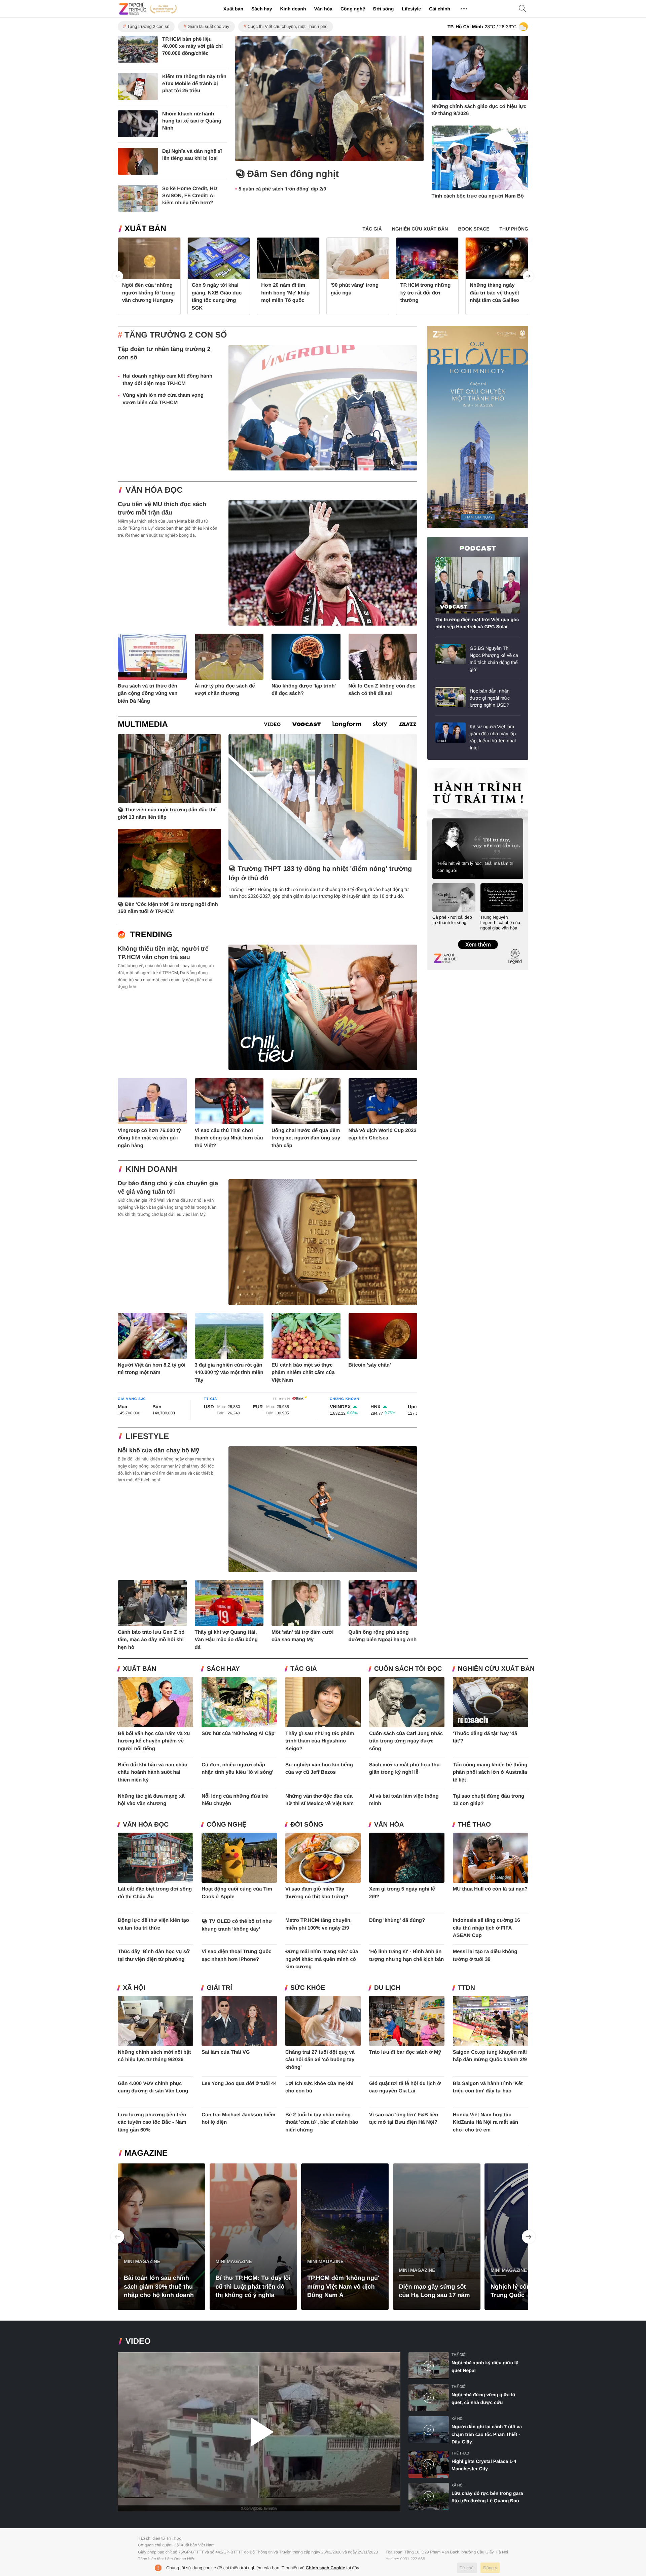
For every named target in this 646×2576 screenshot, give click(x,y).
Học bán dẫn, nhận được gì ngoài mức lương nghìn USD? (490, 698)
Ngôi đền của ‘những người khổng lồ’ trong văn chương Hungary (149, 293)
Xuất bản (233, 9)
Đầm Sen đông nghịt (293, 174)
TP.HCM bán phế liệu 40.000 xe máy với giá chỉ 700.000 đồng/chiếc (192, 46)
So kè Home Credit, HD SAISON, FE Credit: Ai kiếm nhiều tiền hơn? (190, 196)
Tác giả (304, 1669)
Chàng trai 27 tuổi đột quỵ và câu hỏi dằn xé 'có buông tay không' (320, 2060)
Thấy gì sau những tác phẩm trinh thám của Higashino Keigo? (320, 1741)
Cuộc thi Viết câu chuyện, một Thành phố (288, 26)
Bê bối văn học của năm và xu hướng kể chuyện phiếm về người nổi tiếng (154, 1741)
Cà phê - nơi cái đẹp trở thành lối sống (452, 920)
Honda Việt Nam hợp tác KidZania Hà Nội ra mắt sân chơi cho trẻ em (486, 2122)
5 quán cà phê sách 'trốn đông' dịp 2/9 (282, 189)
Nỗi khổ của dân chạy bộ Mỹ (158, 1450)
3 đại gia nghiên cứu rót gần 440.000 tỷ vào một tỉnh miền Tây (229, 1373)
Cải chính (440, 9)
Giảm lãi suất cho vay (208, 26)
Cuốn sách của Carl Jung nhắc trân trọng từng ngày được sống (406, 1741)
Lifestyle (411, 9)
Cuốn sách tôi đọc (408, 1669)
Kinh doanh (293, 9)
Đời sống (383, 9)
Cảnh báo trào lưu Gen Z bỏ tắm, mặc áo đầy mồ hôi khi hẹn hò (151, 1640)
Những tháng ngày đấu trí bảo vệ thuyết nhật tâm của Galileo (494, 293)
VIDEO (138, 2341)
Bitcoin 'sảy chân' (370, 1365)
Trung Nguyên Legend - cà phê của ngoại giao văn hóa (500, 923)
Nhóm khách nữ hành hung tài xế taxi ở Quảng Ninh (192, 121)
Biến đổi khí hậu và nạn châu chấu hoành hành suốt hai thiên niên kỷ (153, 1772)
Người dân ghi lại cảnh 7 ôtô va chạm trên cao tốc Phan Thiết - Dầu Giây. (487, 2434)
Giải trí (219, 1988)
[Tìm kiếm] (523, 9)
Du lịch (387, 1988)
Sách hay (262, 9)
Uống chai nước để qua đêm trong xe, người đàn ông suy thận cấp (306, 1138)
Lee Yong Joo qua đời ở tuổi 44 (239, 2084)
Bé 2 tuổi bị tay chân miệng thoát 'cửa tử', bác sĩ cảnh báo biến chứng (322, 2122)
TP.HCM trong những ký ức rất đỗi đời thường (426, 293)
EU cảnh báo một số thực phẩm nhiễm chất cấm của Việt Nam (303, 1373)
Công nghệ (353, 9)
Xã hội (134, 1988)
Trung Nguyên (440, 770)
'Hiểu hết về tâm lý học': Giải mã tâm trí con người (475, 867)
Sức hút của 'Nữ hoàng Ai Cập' (239, 1734)
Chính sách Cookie (326, 2568)
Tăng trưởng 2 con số (148, 26)
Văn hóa (323, 9)
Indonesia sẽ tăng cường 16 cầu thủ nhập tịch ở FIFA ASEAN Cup (487, 1928)
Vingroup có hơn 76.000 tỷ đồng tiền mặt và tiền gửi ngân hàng (149, 1138)
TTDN (466, 1988)
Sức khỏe (308, 1988)
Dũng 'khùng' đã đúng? (397, 1920)
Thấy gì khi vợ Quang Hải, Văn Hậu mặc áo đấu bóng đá (226, 1640)
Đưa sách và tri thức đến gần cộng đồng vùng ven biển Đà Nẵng (148, 694)
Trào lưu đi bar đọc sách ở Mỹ (405, 2052)
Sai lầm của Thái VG (226, 2052)
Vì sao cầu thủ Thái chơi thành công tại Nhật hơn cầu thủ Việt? (229, 1138)
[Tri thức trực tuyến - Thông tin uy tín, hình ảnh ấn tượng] (148, 9)
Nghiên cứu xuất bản (496, 1669)
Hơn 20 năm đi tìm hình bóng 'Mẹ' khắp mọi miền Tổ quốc (285, 293)
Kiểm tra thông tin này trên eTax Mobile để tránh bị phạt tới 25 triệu (194, 84)
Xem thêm (478, 938)
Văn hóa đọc (154, 490)
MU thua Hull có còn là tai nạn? (490, 1889)
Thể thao (474, 1825)
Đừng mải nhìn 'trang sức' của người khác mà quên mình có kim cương (322, 1959)
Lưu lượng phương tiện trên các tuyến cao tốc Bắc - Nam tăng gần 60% (152, 2122)
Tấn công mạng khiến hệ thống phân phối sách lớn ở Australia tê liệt (490, 1772)
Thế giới (459, 2355)
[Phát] (259, 2432)
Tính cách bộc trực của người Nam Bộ (478, 196)
